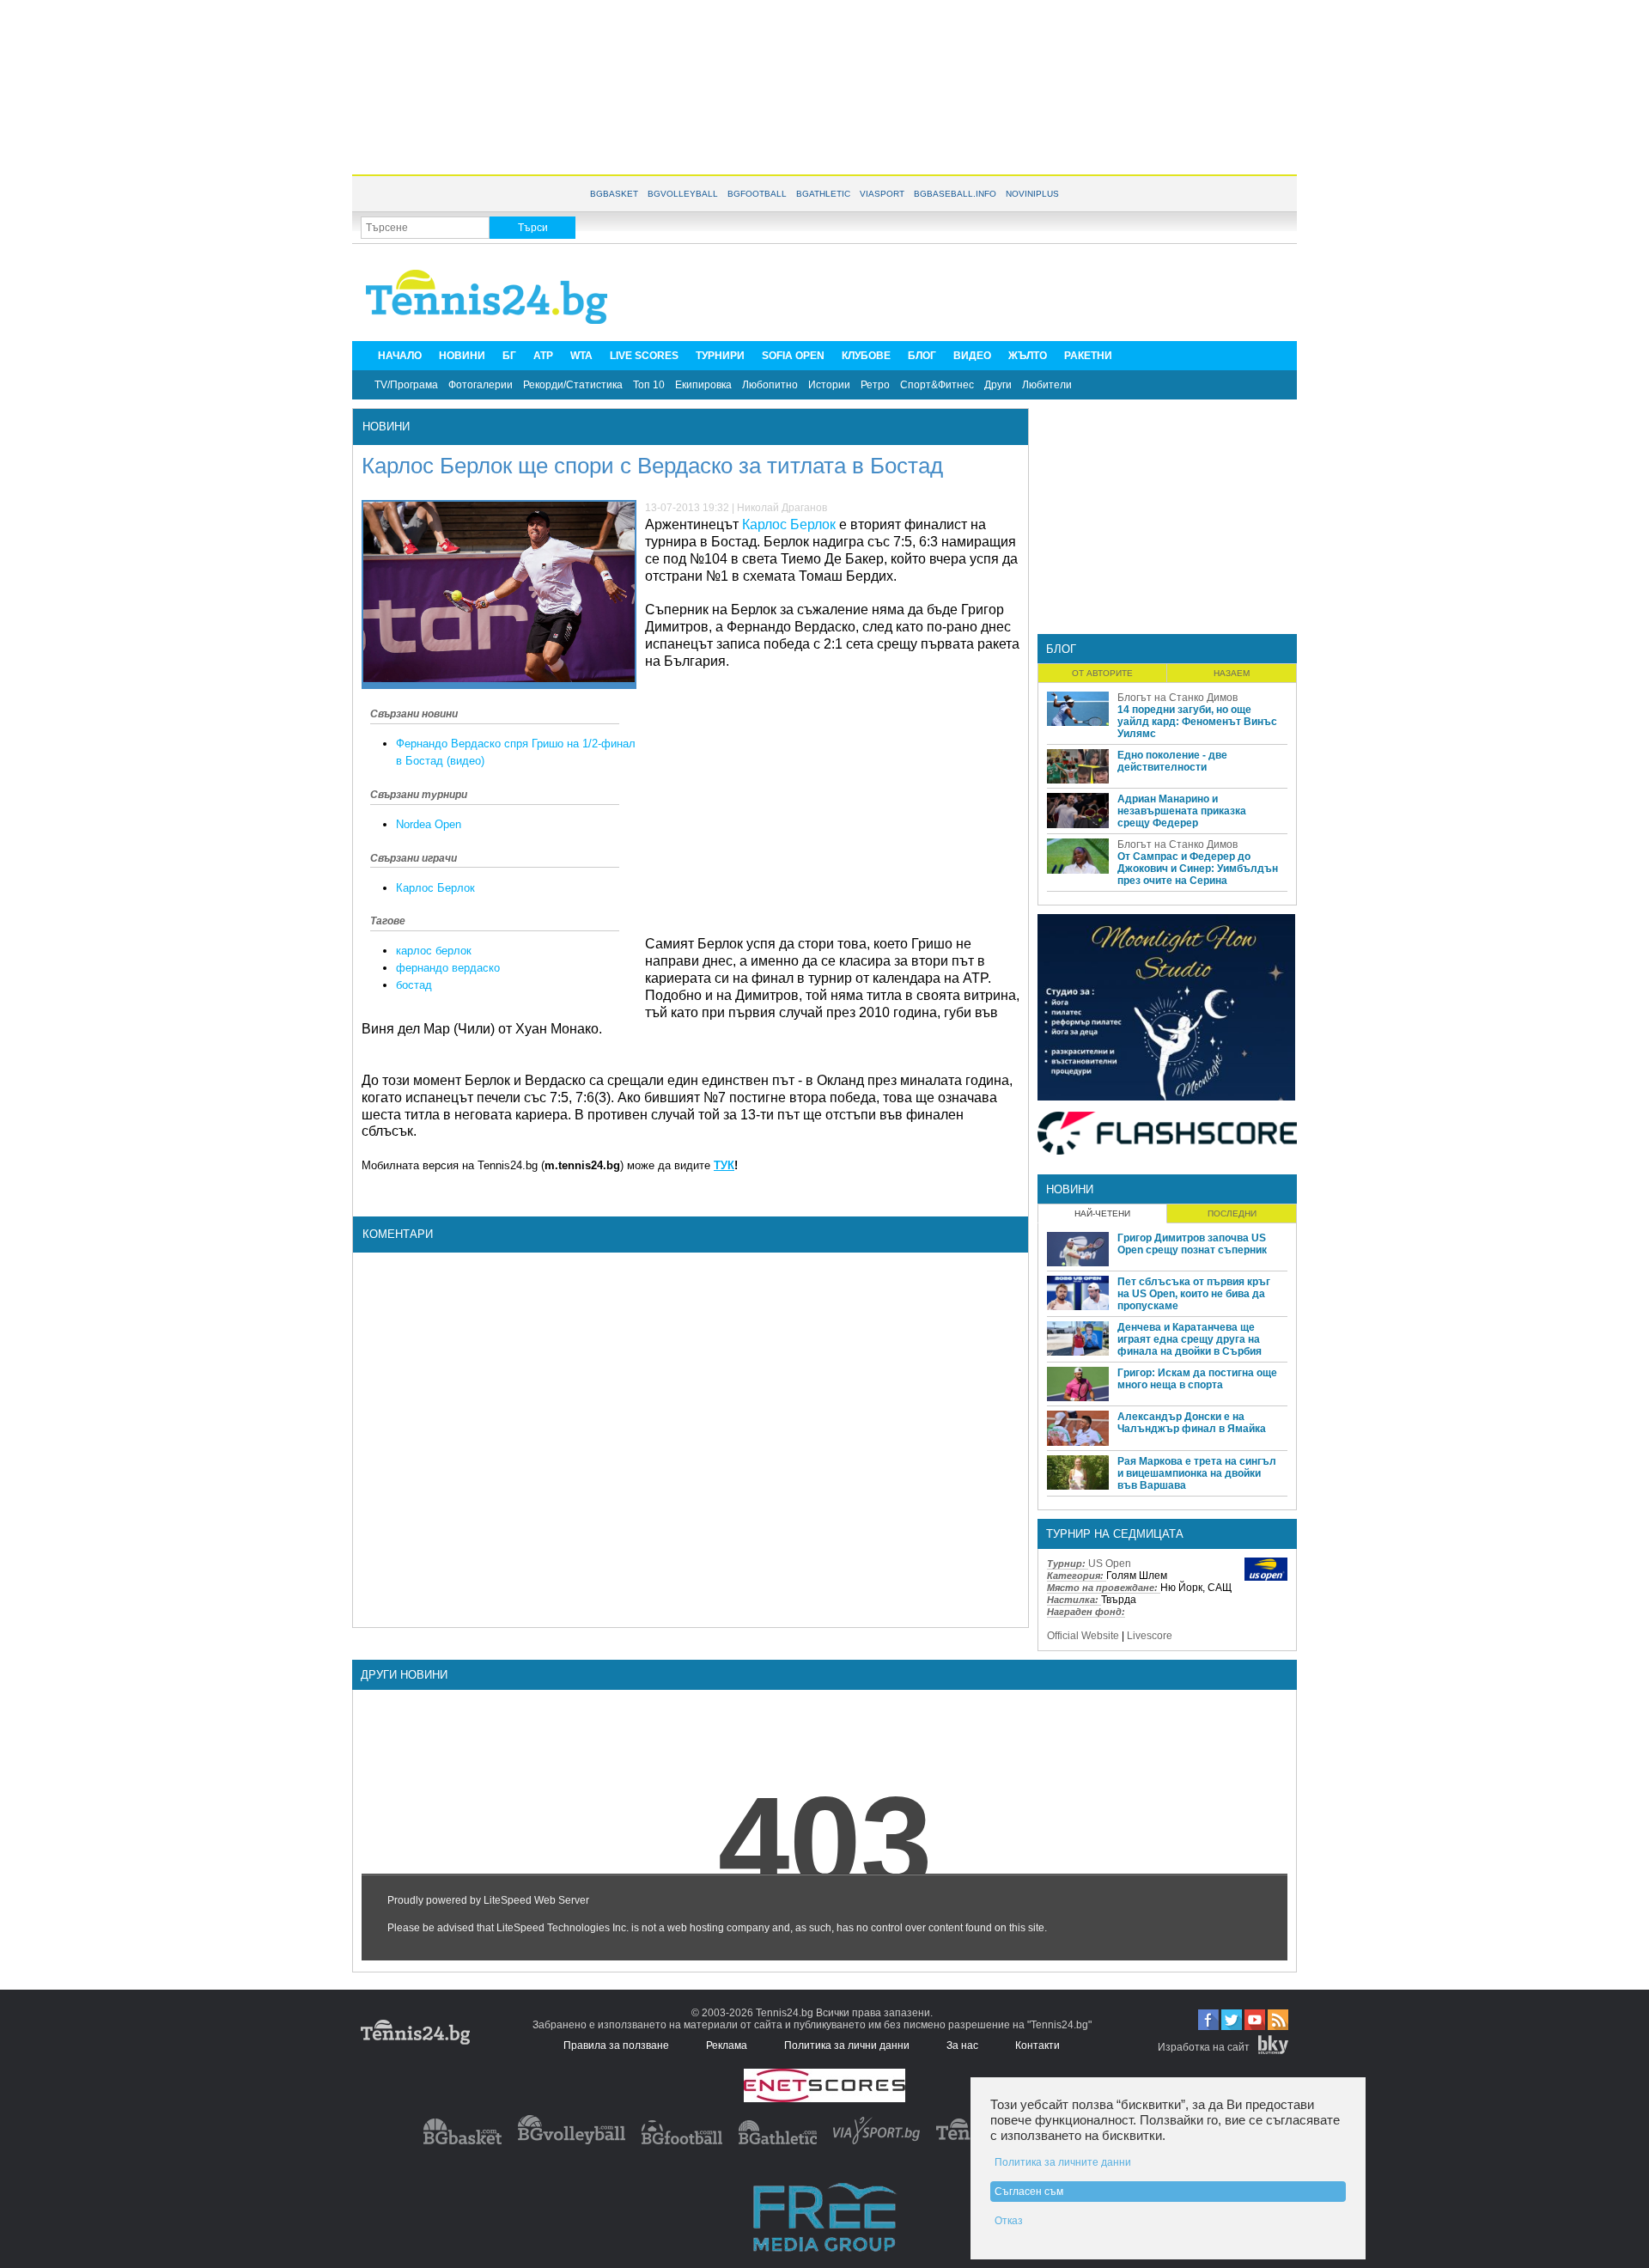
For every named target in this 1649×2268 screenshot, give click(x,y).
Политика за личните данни (1063, 2162)
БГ (509, 356)
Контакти (1037, 2045)
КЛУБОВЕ (866, 356)
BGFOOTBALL (757, 194)
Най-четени (1102, 1213)
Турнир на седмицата (1115, 1534)
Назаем (1232, 673)
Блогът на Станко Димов (1177, 698)
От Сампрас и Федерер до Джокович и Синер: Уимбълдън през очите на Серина (1198, 869)
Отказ (1009, 2221)
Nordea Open (429, 824)
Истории (829, 385)
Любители (1047, 385)
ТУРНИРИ (720, 356)
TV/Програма (406, 385)
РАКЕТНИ (1088, 356)
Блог (1061, 649)
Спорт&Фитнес (937, 385)
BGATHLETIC (823, 194)
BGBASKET (614, 194)
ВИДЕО (972, 356)
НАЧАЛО (400, 356)
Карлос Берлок (435, 888)
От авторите (1102, 673)
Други (998, 385)
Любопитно (770, 385)
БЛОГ (922, 356)
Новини (386, 427)
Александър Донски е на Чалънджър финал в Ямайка (1192, 1423)
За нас (962, 2045)
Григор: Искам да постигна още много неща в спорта (1197, 1379)
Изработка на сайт (1204, 2047)
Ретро (875, 385)
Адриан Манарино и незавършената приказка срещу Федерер (1182, 811)
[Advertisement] (824, 86)
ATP (543, 356)
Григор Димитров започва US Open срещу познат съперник (1192, 1244)
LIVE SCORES (644, 356)
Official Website (1083, 1636)
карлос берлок (434, 951)
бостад (414, 985)
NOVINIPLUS (1032, 194)
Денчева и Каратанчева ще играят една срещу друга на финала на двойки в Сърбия (1190, 1339)
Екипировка (703, 385)
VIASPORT (882, 194)
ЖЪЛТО (1028, 356)
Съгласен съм (1029, 2192)
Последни (1232, 1213)
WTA (581, 356)
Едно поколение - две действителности (1172, 761)
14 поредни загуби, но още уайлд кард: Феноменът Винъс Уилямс (1197, 722)
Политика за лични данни (847, 2045)
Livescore (1150, 1636)
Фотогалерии (481, 385)
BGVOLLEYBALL (683, 194)
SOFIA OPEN (793, 356)
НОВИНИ (462, 356)
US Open (1110, 1564)
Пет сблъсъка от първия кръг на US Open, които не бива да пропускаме (1194, 1294)
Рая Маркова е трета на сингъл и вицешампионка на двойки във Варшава (1197, 1473)
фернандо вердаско (448, 968)
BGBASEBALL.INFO (955, 194)
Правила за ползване (616, 2045)
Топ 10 (649, 385)
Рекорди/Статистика (573, 385)
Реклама (727, 2045)
